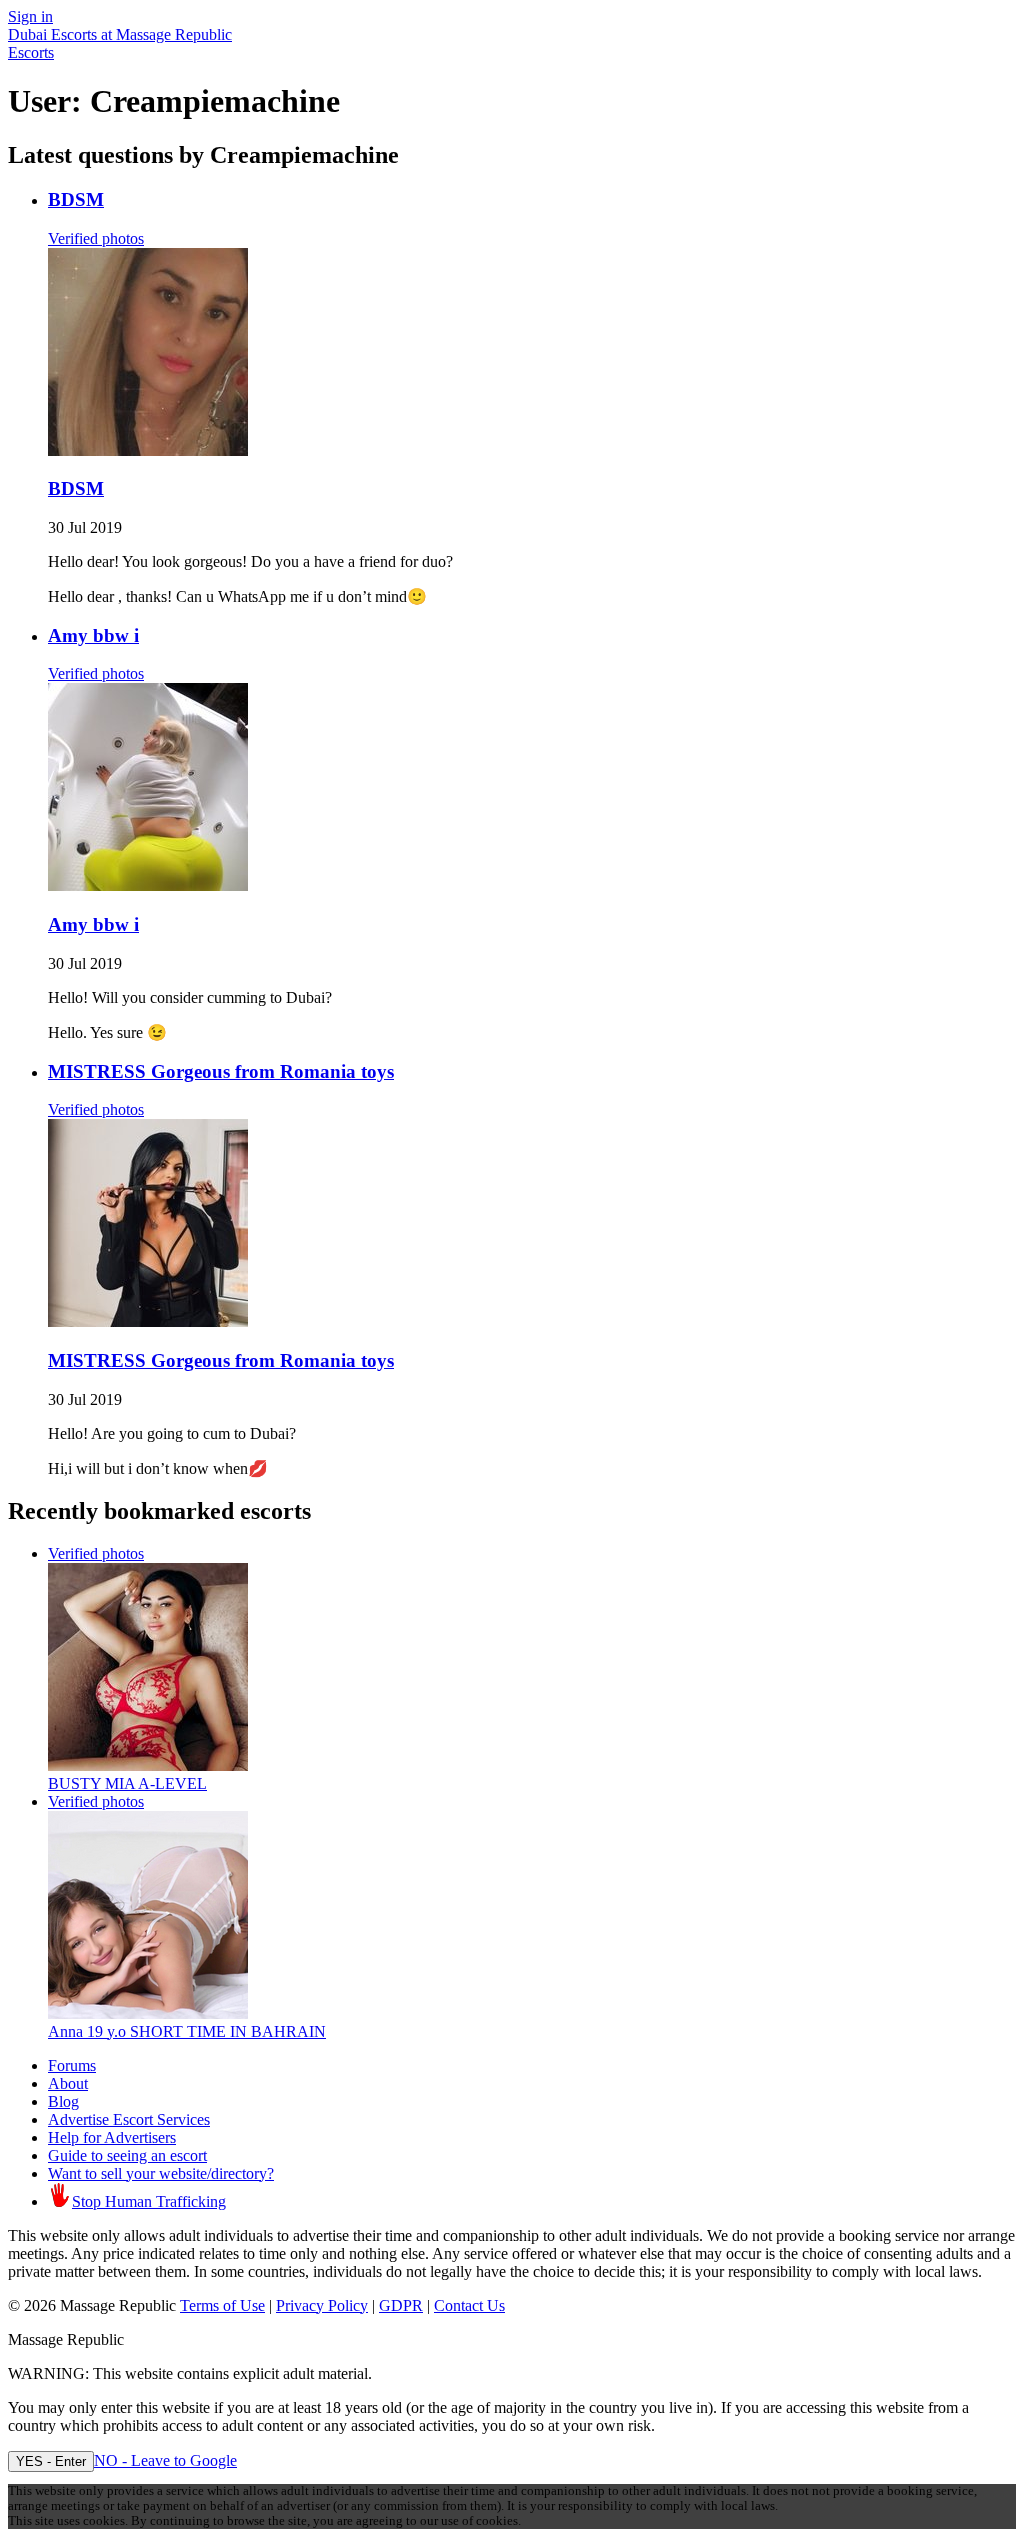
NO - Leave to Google (165, 2460)
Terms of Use (222, 2305)
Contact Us (469, 2305)
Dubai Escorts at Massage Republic (120, 34)
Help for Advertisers (112, 2137)
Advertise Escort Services (129, 2119)
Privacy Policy (322, 2305)
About (68, 2083)
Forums (72, 2065)
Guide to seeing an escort (127, 2155)
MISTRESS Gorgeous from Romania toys (221, 1071)
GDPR (401, 2305)
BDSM (76, 199)
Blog (63, 2101)
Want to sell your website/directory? (161, 2173)
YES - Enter (51, 2461)
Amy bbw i (93, 635)
